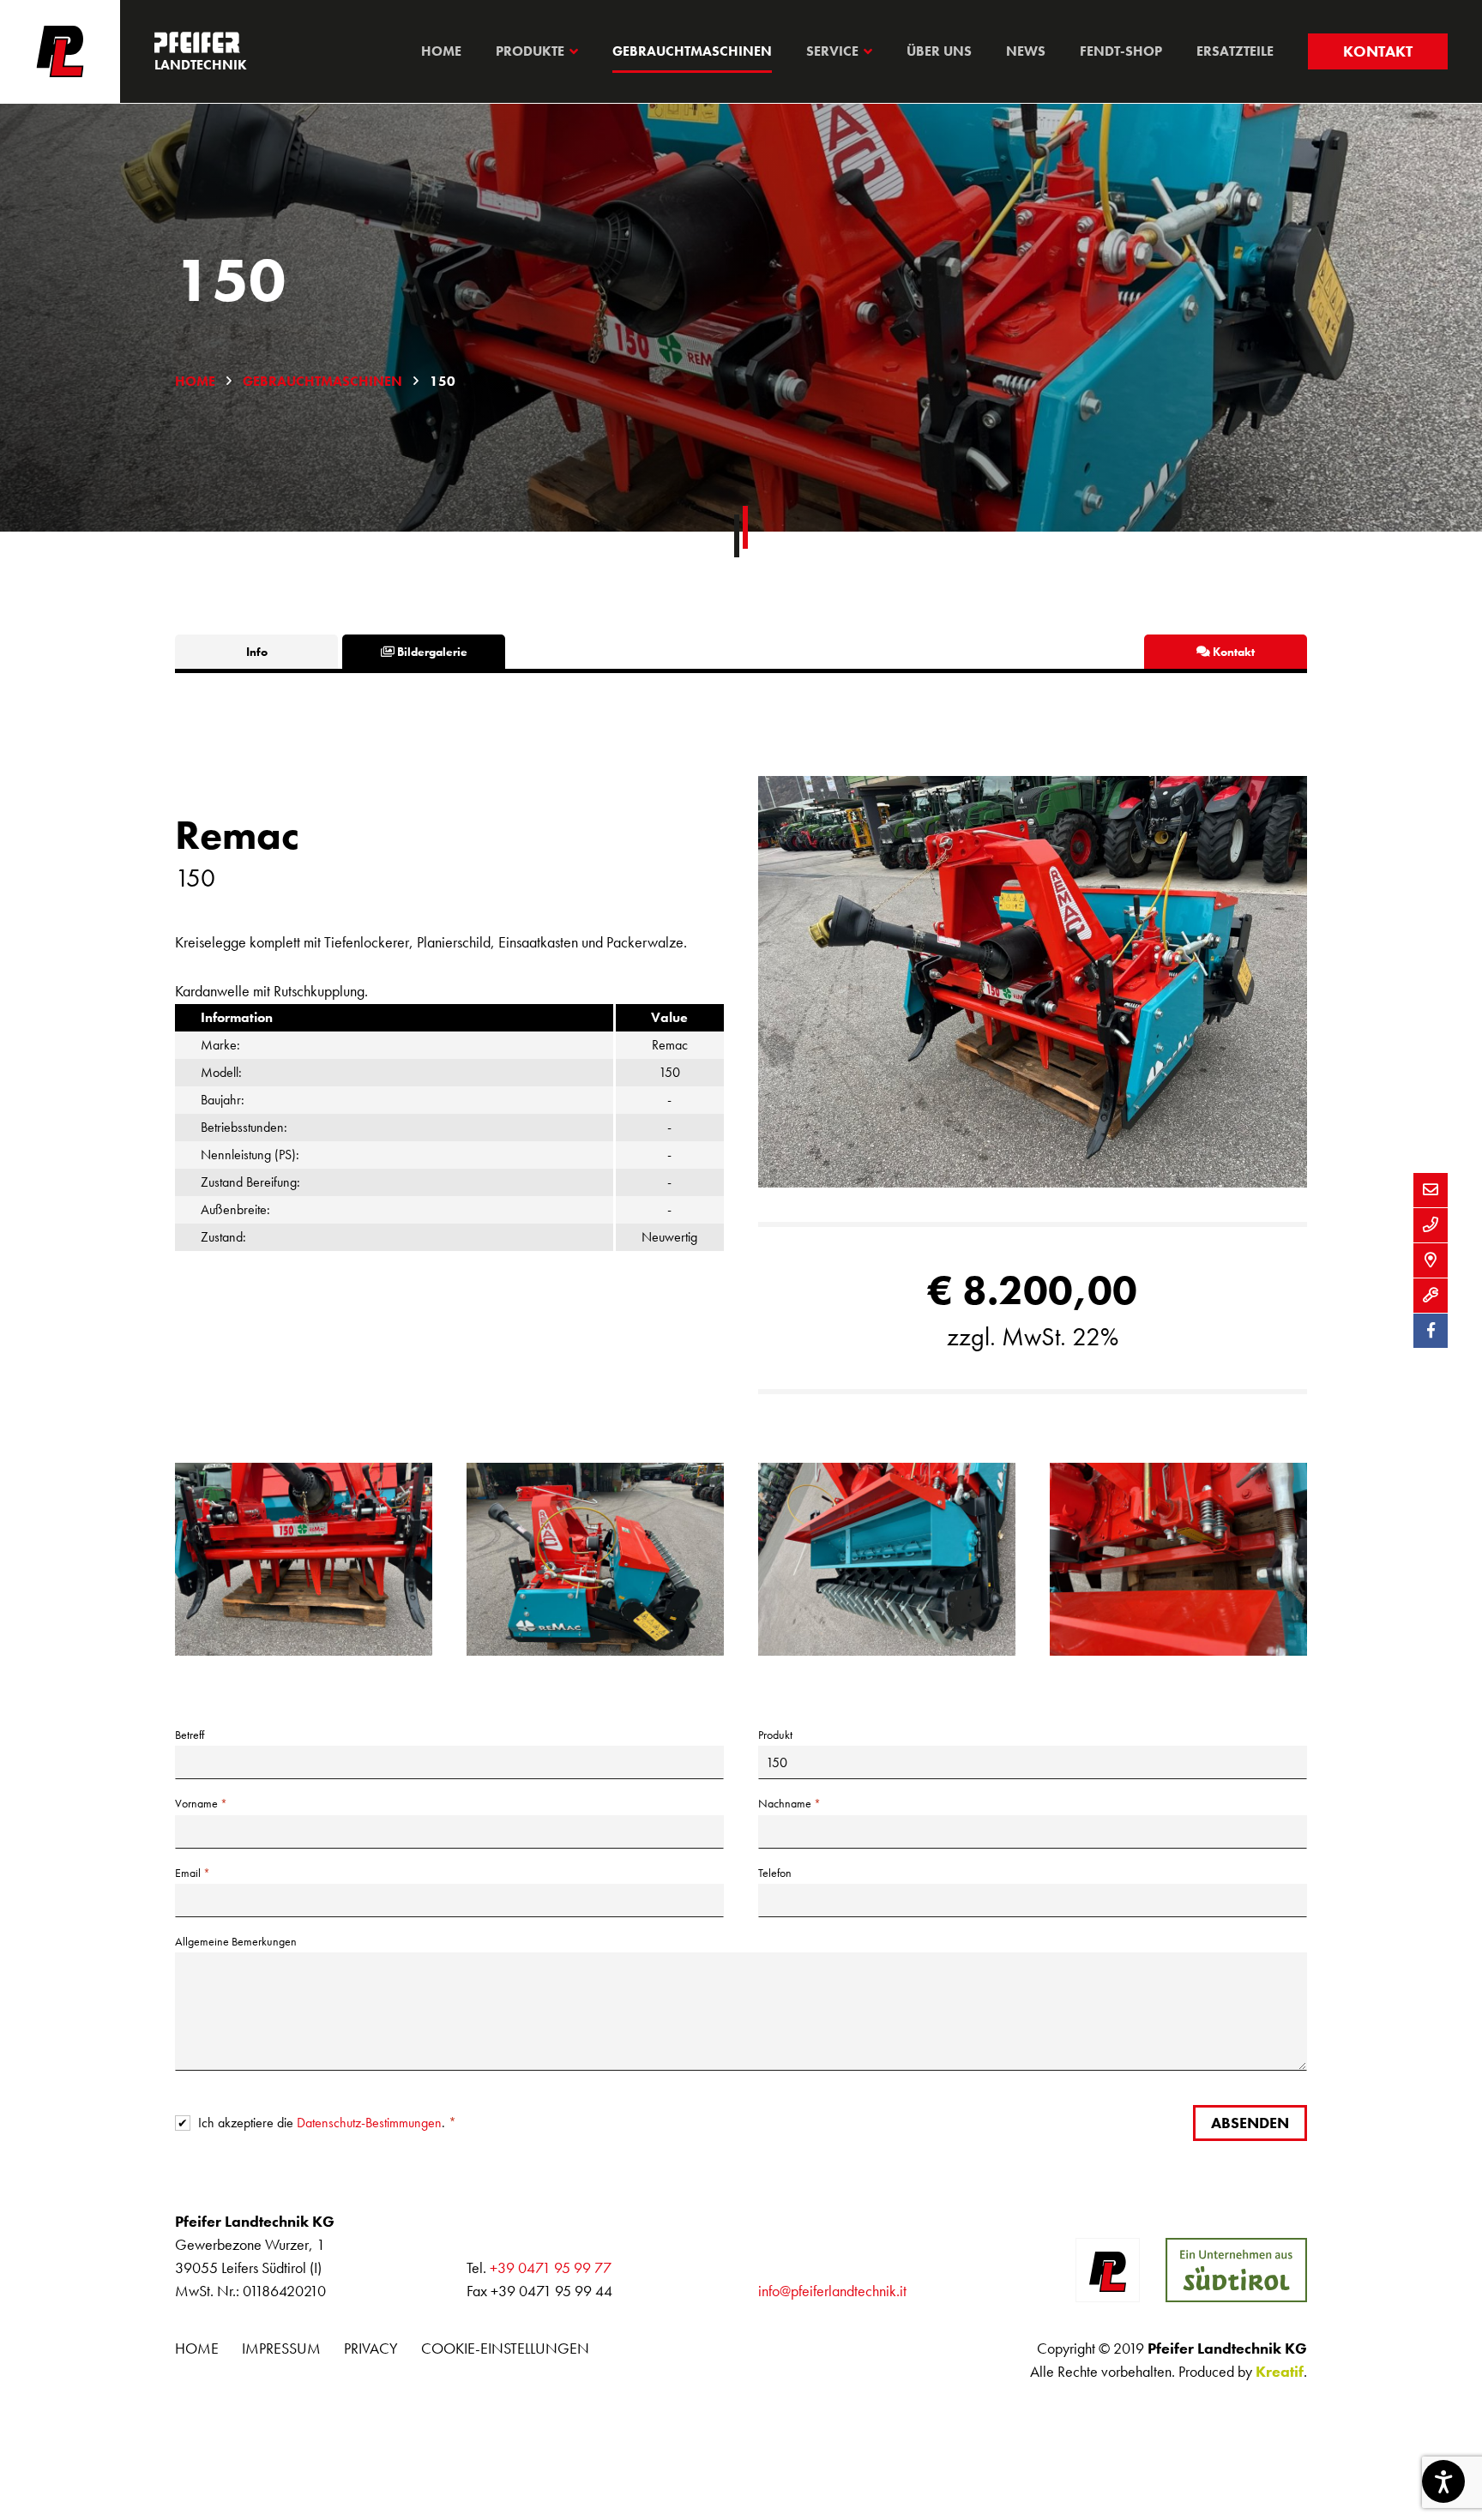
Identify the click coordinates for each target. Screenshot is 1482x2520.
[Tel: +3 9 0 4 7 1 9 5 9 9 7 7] (1431, 1225)
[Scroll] (741, 532)
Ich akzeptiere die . (323, 2123)
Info (257, 652)
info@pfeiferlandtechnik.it (832, 2291)
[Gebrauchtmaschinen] (1431, 1296)
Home (195, 381)
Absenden (1250, 2123)
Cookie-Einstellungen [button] (505, 2348)
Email (188, 1873)
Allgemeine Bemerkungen (236, 1941)
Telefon (775, 1873)
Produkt (775, 1735)
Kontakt (1378, 51)
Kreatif (1280, 2371)
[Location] (1431, 1260)
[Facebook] (1431, 1331)
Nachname (785, 1803)
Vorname (196, 1803)
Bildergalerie (431, 652)
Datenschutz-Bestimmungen (369, 2123)
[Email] (1431, 1190)
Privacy (371, 2348)
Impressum (281, 2348)
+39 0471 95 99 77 (551, 2267)
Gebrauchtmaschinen (322, 381)
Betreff (190, 1735)
